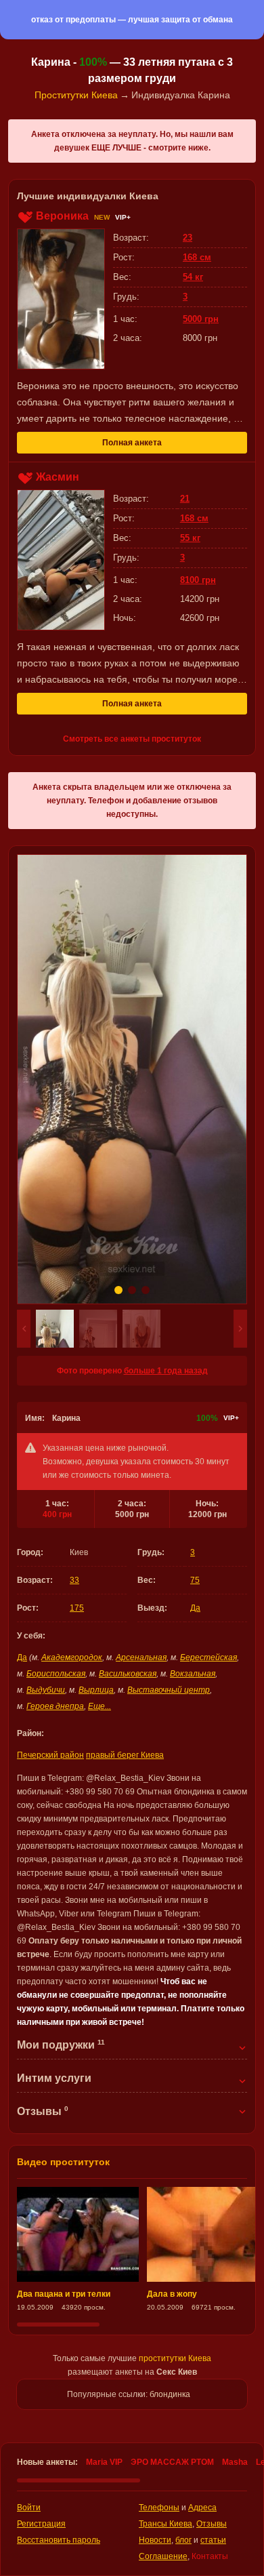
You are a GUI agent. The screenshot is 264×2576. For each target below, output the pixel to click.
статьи (213, 2540)
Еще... (100, 1706)
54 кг (193, 277)
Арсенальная (141, 1657)
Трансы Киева (166, 2524)
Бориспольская (56, 1674)
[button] (24, 1329)
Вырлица (96, 1690)
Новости (155, 2540)
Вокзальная (193, 1674)
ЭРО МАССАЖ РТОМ (172, 2462)
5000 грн (201, 319)
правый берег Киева (125, 1755)
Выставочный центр (169, 1690)
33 (74, 1580)
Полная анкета (132, 443)
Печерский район (50, 1755)
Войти (29, 2508)
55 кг (190, 538)
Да (195, 1608)
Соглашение (163, 2556)
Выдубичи (46, 1690)
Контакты (210, 2556)
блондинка (170, 2394)
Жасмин (58, 477)
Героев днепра (55, 1706)
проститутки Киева (175, 2358)
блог (183, 2540)
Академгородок (72, 1657)
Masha (235, 2462)
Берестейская (208, 1657)
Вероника (62, 216)
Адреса (202, 2508)
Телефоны (159, 2508)
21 (185, 499)
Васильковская (128, 1674)
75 (195, 1580)
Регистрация (41, 2524)
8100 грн (198, 580)
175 (77, 1608)
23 (188, 238)
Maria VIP (104, 2462)
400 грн (57, 1514)
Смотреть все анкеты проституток (132, 739)
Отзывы (212, 2524)
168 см (197, 257)
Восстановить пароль (59, 2540)
